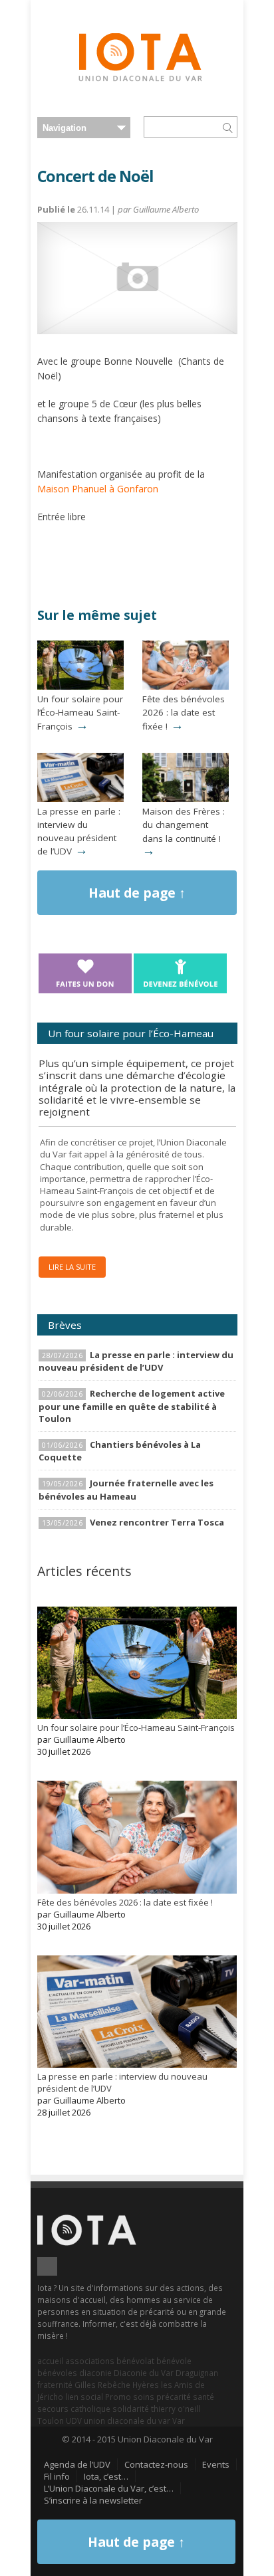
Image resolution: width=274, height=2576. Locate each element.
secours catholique (74, 2409)
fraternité (55, 2385)
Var (179, 2421)
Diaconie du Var (144, 2373)
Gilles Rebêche (102, 2385)
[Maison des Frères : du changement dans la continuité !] (186, 799)
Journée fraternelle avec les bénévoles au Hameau (126, 1489)
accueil (50, 2361)
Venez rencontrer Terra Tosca (157, 1522)
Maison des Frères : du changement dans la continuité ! (184, 825)
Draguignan (197, 2373)
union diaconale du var (127, 2421)
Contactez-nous (156, 2464)
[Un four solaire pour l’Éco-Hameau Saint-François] (80, 686)
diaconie (95, 2373)
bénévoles (57, 2373)
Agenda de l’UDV (77, 2464)
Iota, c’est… (106, 2476)
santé (204, 2397)
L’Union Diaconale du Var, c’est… (109, 2488)
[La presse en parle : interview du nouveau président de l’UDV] (80, 799)
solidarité (131, 2409)
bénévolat (135, 2361)
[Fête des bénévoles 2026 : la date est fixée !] (186, 686)
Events (216, 2464)
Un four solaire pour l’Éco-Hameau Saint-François (80, 712)
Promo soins (130, 2397)
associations (90, 2361)
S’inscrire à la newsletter (93, 2500)
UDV (74, 2421)
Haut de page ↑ (137, 893)
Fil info (57, 2476)
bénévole (174, 2361)
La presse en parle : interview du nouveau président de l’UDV (79, 831)
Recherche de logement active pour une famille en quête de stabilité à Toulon (132, 1406)
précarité (174, 2397)
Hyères (146, 2385)
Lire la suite (72, 1267)
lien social (84, 2397)
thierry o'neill (176, 2409)
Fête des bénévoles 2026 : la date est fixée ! (184, 712)
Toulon (51, 2421)
